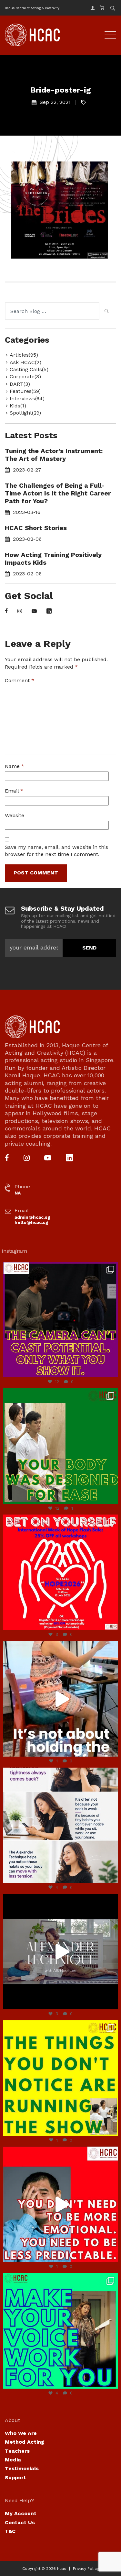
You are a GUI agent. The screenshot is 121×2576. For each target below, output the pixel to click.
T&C (10, 2531)
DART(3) (20, 384)
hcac (62, 2569)
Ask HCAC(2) (25, 362)
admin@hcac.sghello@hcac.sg (32, 1220)
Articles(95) (24, 355)
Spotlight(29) (25, 413)
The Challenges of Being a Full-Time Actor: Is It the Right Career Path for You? (58, 493)
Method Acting (25, 2442)
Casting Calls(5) (29, 369)
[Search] (106, 312)
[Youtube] (34, 611)
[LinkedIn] (49, 611)
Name (15, 766)
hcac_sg (59, 1268)
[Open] (60, 1320)
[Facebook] (6, 611)
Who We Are (21, 2433)
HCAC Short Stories (36, 528)
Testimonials (22, 2468)
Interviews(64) (27, 399)
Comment (20, 680)
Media (13, 2460)
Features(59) (25, 391)
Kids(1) (18, 406)
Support (15, 2477)
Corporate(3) (25, 377)
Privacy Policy (86, 2569)
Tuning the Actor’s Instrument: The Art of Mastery (54, 455)
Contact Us (20, 2522)
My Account (21, 2513)
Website (15, 815)
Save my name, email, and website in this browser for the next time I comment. (56, 851)
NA (18, 1193)
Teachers (17, 2451)
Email (14, 791)
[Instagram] (20, 611)
